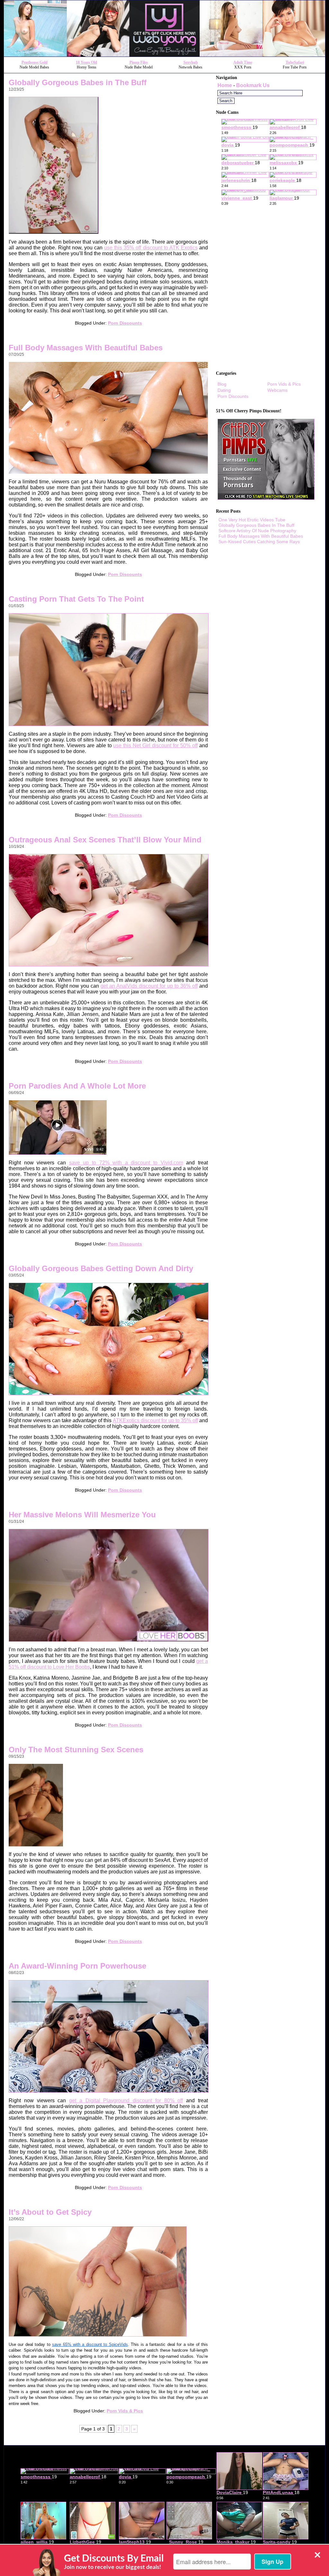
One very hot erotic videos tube (252, 520)
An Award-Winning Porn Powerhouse (77, 1966)
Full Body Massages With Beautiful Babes (86, 348)
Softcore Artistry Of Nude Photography (257, 531)
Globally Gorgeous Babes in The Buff (78, 82)
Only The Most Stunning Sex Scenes (76, 1750)
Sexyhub (191, 62)
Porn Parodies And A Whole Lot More (77, 1086)
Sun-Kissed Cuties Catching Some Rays (259, 542)
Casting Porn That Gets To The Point (76, 599)
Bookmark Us (253, 85)
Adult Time (243, 62)
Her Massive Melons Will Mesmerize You (82, 1515)
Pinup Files (139, 62)
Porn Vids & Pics (125, 2411)
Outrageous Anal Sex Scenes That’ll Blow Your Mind (105, 840)
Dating (224, 390)
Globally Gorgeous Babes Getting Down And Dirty (101, 1268)
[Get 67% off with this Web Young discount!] (164, 55)
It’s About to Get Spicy (50, 2212)
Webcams (277, 390)
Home (225, 85)
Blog (222, 384)
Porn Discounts (125, 323)
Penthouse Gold (35, 62)
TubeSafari (295, 62)
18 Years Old (86, 62)
